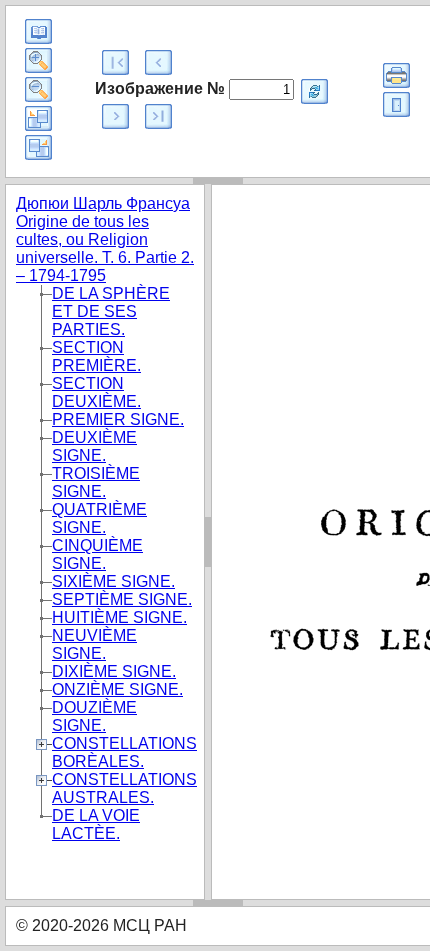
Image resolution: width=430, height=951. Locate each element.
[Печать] (396, 75)
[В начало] (115, 62)
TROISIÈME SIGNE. (96, 482)
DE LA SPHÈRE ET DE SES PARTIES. (111, 311)
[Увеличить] (38, 60)
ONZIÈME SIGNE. (117, 689)
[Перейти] (314, 91)
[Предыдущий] (158, 62)
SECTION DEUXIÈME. (96, 392)
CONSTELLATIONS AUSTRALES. (124, 788)
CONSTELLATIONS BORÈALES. (124, 752)
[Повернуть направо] (38, 147)
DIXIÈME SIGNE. (114, 671)
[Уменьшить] (38, 89)
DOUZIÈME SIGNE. (94, 716)
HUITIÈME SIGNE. (119, 617)
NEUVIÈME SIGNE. (94, 644)
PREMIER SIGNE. (118, 419)
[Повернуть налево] (38, 118)
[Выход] (396, 104)
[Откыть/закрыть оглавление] (38, 31)
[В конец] (158, 116)
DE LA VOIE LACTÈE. (96, 824)
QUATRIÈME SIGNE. (99, 518)
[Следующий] (115, 116)
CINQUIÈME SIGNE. (97, 554)
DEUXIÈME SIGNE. (94, 446)
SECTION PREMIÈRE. (96, 356)
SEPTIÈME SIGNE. (122, 599)
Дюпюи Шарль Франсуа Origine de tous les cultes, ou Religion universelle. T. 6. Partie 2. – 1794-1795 (105, 239)
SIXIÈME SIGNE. (113, 581)
